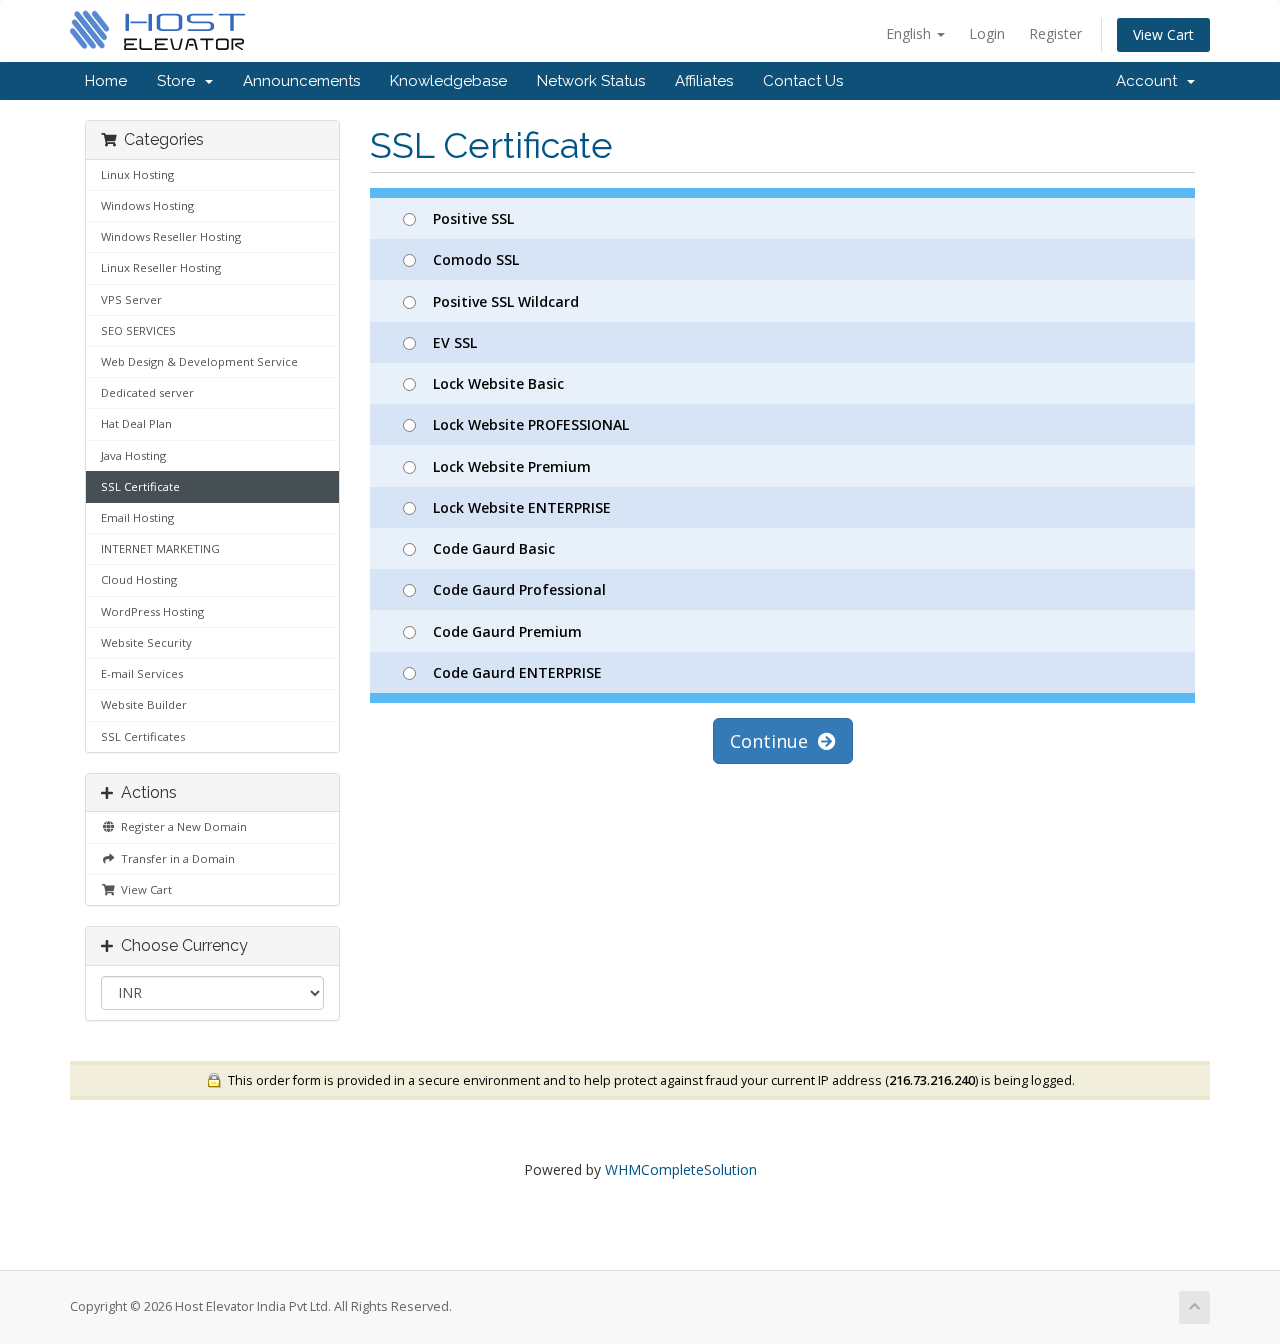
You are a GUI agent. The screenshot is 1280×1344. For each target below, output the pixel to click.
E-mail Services (142, 673)
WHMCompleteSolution (681, 1169)
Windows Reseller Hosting (171, 236)
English (910, 33)
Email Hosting (137, 517)
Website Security (146, 642)
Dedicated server (147, 392)
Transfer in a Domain (175, 858)
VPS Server (131, 299)
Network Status (591, 81)
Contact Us (803, 81)
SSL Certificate (140, 486)
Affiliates (704, 81)
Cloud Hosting (139, 579)
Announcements (301, 81)
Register (1055, 33)
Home (106, 81)
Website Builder (144, 704)
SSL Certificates (143, 736)
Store (180, 81)
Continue (774, 741)
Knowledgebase (448, 81)
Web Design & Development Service (199, 361)
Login (987, 33)
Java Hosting (133, 455)
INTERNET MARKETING (160, 548)
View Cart (1163, 34)
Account (1150, 81)
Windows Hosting (147, 205)
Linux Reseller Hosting (161, 267)
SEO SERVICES (138, 330)
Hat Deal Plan (136, 423)
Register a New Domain (181, 826)
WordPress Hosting (152, 611)
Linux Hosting (137, 174)
